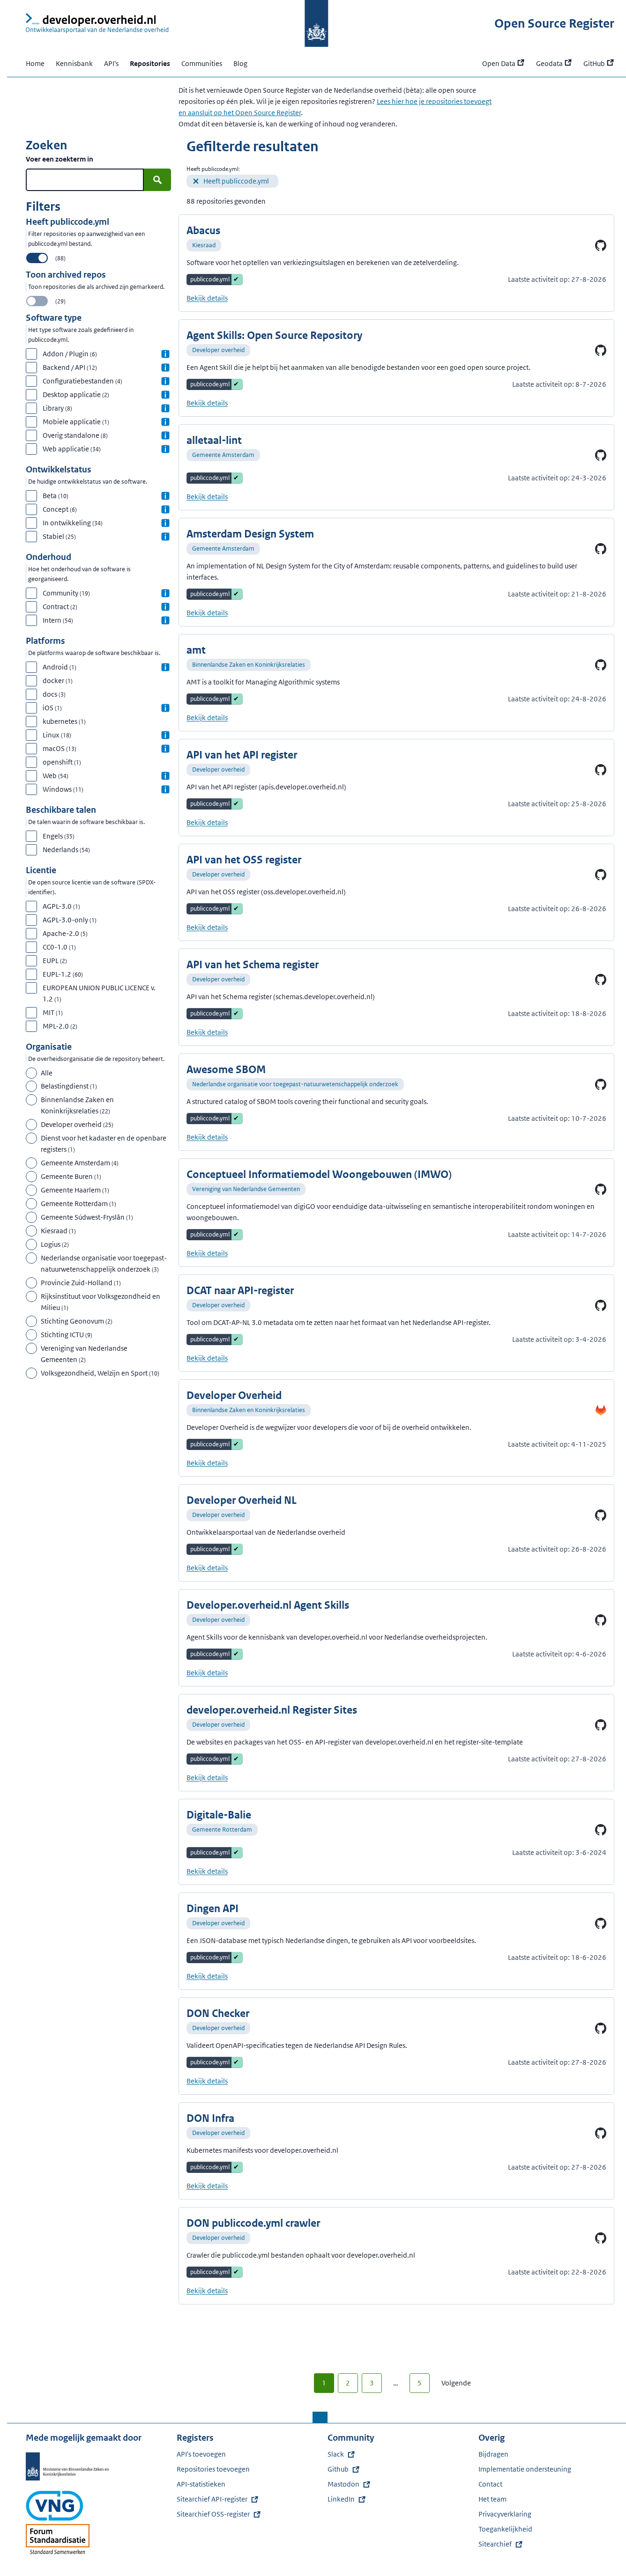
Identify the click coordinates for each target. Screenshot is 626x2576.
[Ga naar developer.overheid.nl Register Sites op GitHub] (601, 1725)
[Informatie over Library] (165, 408)
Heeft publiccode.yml (236, 181)
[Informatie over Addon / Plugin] (165, 354)
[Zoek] (157, 180)
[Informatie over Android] (165, 667)
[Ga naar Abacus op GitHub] (601, 245)
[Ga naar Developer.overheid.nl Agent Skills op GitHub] (601, 1620)
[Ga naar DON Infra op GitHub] (601, 2133)
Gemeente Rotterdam (222, 1829)
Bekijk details (207, 298)
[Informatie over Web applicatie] (165, 449)
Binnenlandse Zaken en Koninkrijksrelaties (249, 665)
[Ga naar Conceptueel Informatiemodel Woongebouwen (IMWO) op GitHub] (601, 1189)
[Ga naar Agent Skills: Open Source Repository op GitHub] (601, 350)
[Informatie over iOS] (165, 708)
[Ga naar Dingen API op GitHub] (601, 1923)
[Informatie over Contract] (165, 607)
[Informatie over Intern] (165, 620)
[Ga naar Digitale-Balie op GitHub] (601, 1830)
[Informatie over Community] (165, 593)
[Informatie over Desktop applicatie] (165, 395)
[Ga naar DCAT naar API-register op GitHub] (601, 1305)
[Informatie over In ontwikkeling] (165, 523)
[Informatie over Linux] (165, 735)
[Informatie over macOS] (165, 749)
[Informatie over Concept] (165, 509)
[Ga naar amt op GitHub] (601, 665)
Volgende (456, 2383)
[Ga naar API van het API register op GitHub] (601, 770)
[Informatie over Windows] (165, 789)
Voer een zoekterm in (60, 159)
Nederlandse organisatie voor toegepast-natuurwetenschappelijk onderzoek (295, 1084)
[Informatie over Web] (165, 776)
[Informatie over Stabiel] (165, 537)
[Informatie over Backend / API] (165, 368)
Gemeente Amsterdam (223, 455)
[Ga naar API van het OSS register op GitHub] (601, 875)
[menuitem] (232, 181)
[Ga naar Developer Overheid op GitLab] (601, 1410)
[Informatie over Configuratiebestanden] (165, 381)
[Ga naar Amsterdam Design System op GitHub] (601, 549)
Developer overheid (218, 350)
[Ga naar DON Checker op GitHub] (601, 2028)
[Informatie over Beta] (165, 496)
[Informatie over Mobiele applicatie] (165, 422)
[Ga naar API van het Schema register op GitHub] (601, 979)
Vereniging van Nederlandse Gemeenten (246, 1189)
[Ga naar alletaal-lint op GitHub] (601, 455)
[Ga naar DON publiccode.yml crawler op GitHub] (601, 2238)
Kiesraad (204, 245)
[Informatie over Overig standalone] (165, 435)
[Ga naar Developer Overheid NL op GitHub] (601, 1515)
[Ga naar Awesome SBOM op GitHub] (601, 1084)
